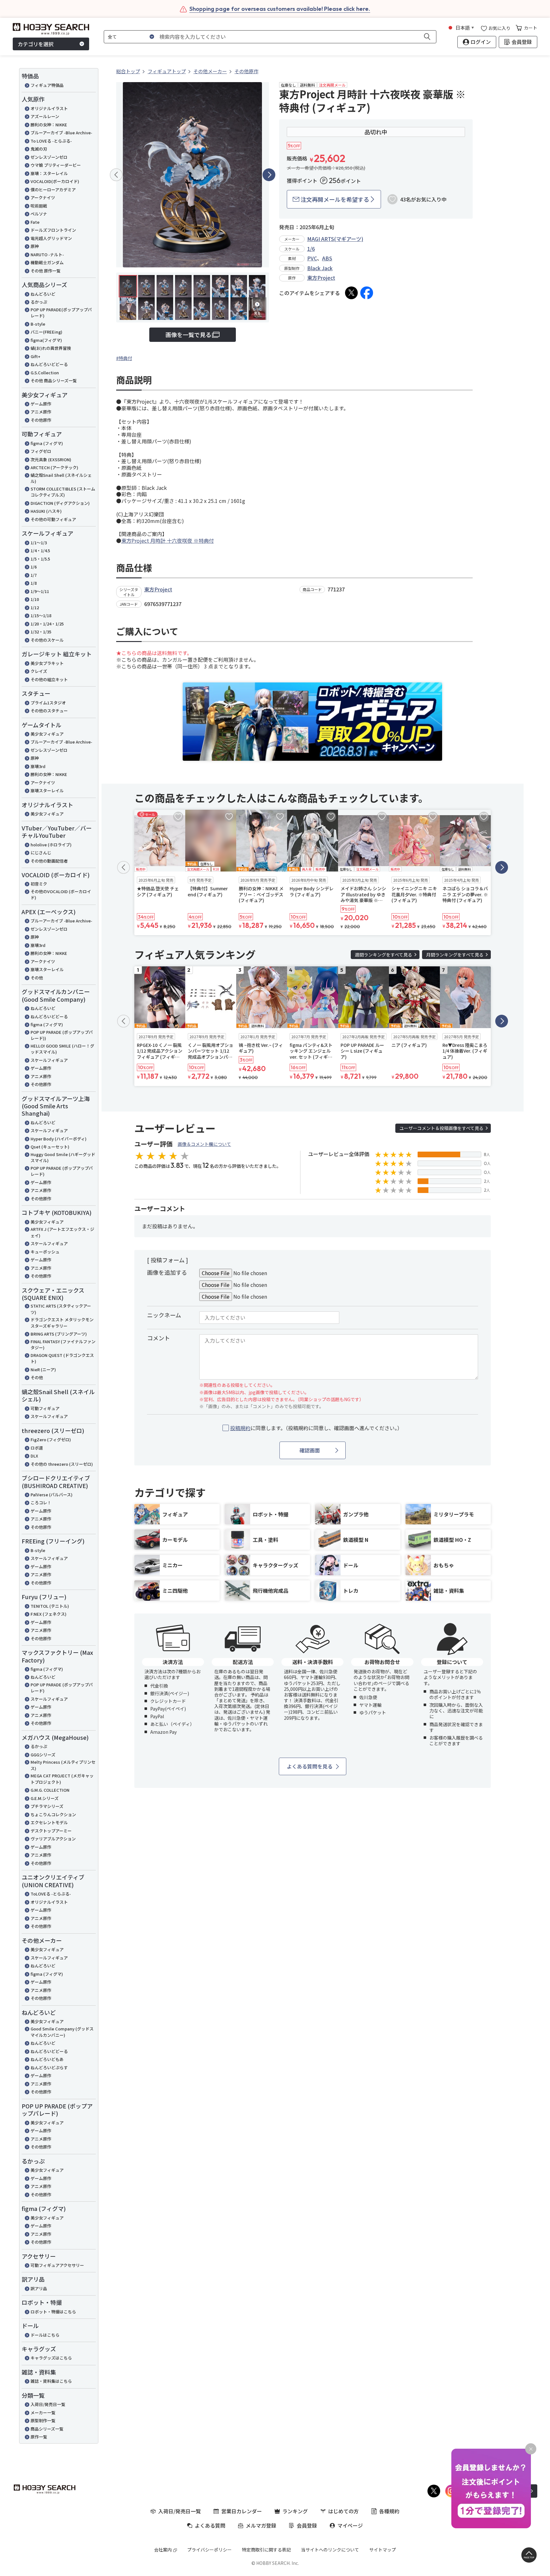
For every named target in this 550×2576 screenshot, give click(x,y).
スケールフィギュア (49, 1060)
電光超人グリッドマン (51, 238)
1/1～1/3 (39, 543)
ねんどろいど (43, 294)
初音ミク (39, 884)
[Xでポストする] (351, 293)
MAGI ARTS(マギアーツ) (335, 239)
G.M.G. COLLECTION (50, 1790)
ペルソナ (39, 214)
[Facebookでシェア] (367, 293)
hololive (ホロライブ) (51, 845)
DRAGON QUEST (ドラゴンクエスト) (62, 1358)
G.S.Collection (45, 373)
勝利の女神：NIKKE (49, 125)
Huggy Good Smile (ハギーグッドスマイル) (63, 1157)
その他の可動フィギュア (53, 519)
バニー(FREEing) (46, 332)
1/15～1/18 (41, 615)
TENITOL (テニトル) (50, 1606)
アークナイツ (43, 198)
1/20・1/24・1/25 (47, 624)
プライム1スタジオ (48, 703)
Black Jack (320, 268)
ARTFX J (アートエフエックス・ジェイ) (62, 1232)
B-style (38, 324)
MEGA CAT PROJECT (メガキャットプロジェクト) (62, 1779)
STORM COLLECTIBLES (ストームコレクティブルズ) (63, 492)
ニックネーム (164, 1315)
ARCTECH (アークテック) (54, 467)
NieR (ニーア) (43, 1369)
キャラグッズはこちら (51, 2358)
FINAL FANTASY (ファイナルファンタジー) (63, 1345)
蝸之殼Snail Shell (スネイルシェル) (61, 478)
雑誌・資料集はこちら (51, 2381)
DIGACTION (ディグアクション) (60, 503)
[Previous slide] (116, 175)
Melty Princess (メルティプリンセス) (63, 1765)
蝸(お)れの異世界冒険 (51, 348)
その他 (37, 978)
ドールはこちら (45, 2335)
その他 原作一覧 (46, 271)
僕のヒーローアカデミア (53, 190)
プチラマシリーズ (47, 1806)
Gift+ (35, 356)
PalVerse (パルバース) (52, 1495)
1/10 (35, 599)
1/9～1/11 (40, 591)
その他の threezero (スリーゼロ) (62, 1464)
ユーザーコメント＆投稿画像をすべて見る (441, 1128)
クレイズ (39, 671)
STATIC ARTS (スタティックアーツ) (61, 1309)
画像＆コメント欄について (204, 1144)
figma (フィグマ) (47, 443)
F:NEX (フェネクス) (49, 1614)
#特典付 (124, 358)
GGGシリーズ (43, 1755)
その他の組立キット (49, 679)
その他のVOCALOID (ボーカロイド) (61, 895)
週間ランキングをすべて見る (384, 955)
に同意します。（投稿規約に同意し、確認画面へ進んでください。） (316, 1428)
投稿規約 (240, 1428)
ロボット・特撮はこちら (53, 2312)
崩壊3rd (38, 766)
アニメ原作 (41, 412)
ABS (327, 258)
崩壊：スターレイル (49, 173)
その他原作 (41, 420)
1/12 (35, 607)
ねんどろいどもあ (47, 2059)
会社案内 (163, 2550)
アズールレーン (45, 116)
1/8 (34, 583)
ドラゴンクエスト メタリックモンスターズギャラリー (62, 1323)
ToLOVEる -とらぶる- (51, 1894)
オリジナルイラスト (49, 108)
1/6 (34, 567)
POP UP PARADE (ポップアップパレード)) (62, 1035)
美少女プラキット (47, 663)
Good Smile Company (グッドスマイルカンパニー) (62, 2032)
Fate (35, 222)
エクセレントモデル (49, 1822)
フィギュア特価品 (47, 85)
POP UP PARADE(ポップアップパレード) (61, 313)
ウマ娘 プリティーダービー (56, 165)
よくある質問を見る (310, 1766)
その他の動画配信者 (49, 861)
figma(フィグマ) (46, 340)
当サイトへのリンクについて (330, 2550)
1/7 (34, 575)
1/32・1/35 (41, 632)
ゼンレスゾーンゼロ (49, 157)
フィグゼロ (41, 451)
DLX (34, 1456)
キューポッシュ (45, 1252)
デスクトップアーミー (51, 1831)
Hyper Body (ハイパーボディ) (59, 1139)
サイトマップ (383, 2550)
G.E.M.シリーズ (45, 1798)
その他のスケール (47, 640)
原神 (35, 246)
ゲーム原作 (41, 404)
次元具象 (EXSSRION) (51, 459)
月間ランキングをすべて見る (455, 955)
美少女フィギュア (47, 734)
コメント (159, 1338)
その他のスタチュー (49, 711)
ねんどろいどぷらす (49, 2068)
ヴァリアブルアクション (53, 1839)
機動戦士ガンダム (47, 262)
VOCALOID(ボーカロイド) (55, 181)
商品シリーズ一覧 (47, 2429)
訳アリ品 (39, 2288)
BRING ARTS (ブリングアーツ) (59, 1334)
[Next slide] (269, 175)
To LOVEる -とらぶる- (51, 141)
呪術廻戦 (39, 206)
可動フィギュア (45, 1408)
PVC (312, 258)
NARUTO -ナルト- (47, 254)
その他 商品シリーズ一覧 (54, 381)
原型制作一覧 (43, 2421)
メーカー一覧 (43, 2413)
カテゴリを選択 (36, 44)
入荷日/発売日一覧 (48, 2404)
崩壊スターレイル (47, 790)
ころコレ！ (41, 1503)
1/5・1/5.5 (40, 559)
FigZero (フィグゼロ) (51, 1440)
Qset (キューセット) (50, 1147)
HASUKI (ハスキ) (46, 511)
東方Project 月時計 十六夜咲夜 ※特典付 (168, 540)
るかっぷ (39, 302)
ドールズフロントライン (53, 230)
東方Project (321, 278)
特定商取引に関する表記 (266, 2550)
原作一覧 (39, 2437)
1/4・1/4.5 (40, 550)
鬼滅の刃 (39, 149)
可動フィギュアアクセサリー (57, 2265)
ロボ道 (37, 1448)
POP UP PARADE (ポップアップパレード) (62, 1171)
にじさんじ (41, 853)
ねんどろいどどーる (49, 364)
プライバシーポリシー (209, 2550)
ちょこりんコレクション (53, 1814)
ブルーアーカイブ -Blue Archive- (61, 133)
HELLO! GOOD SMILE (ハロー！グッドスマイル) (62, 1049)
